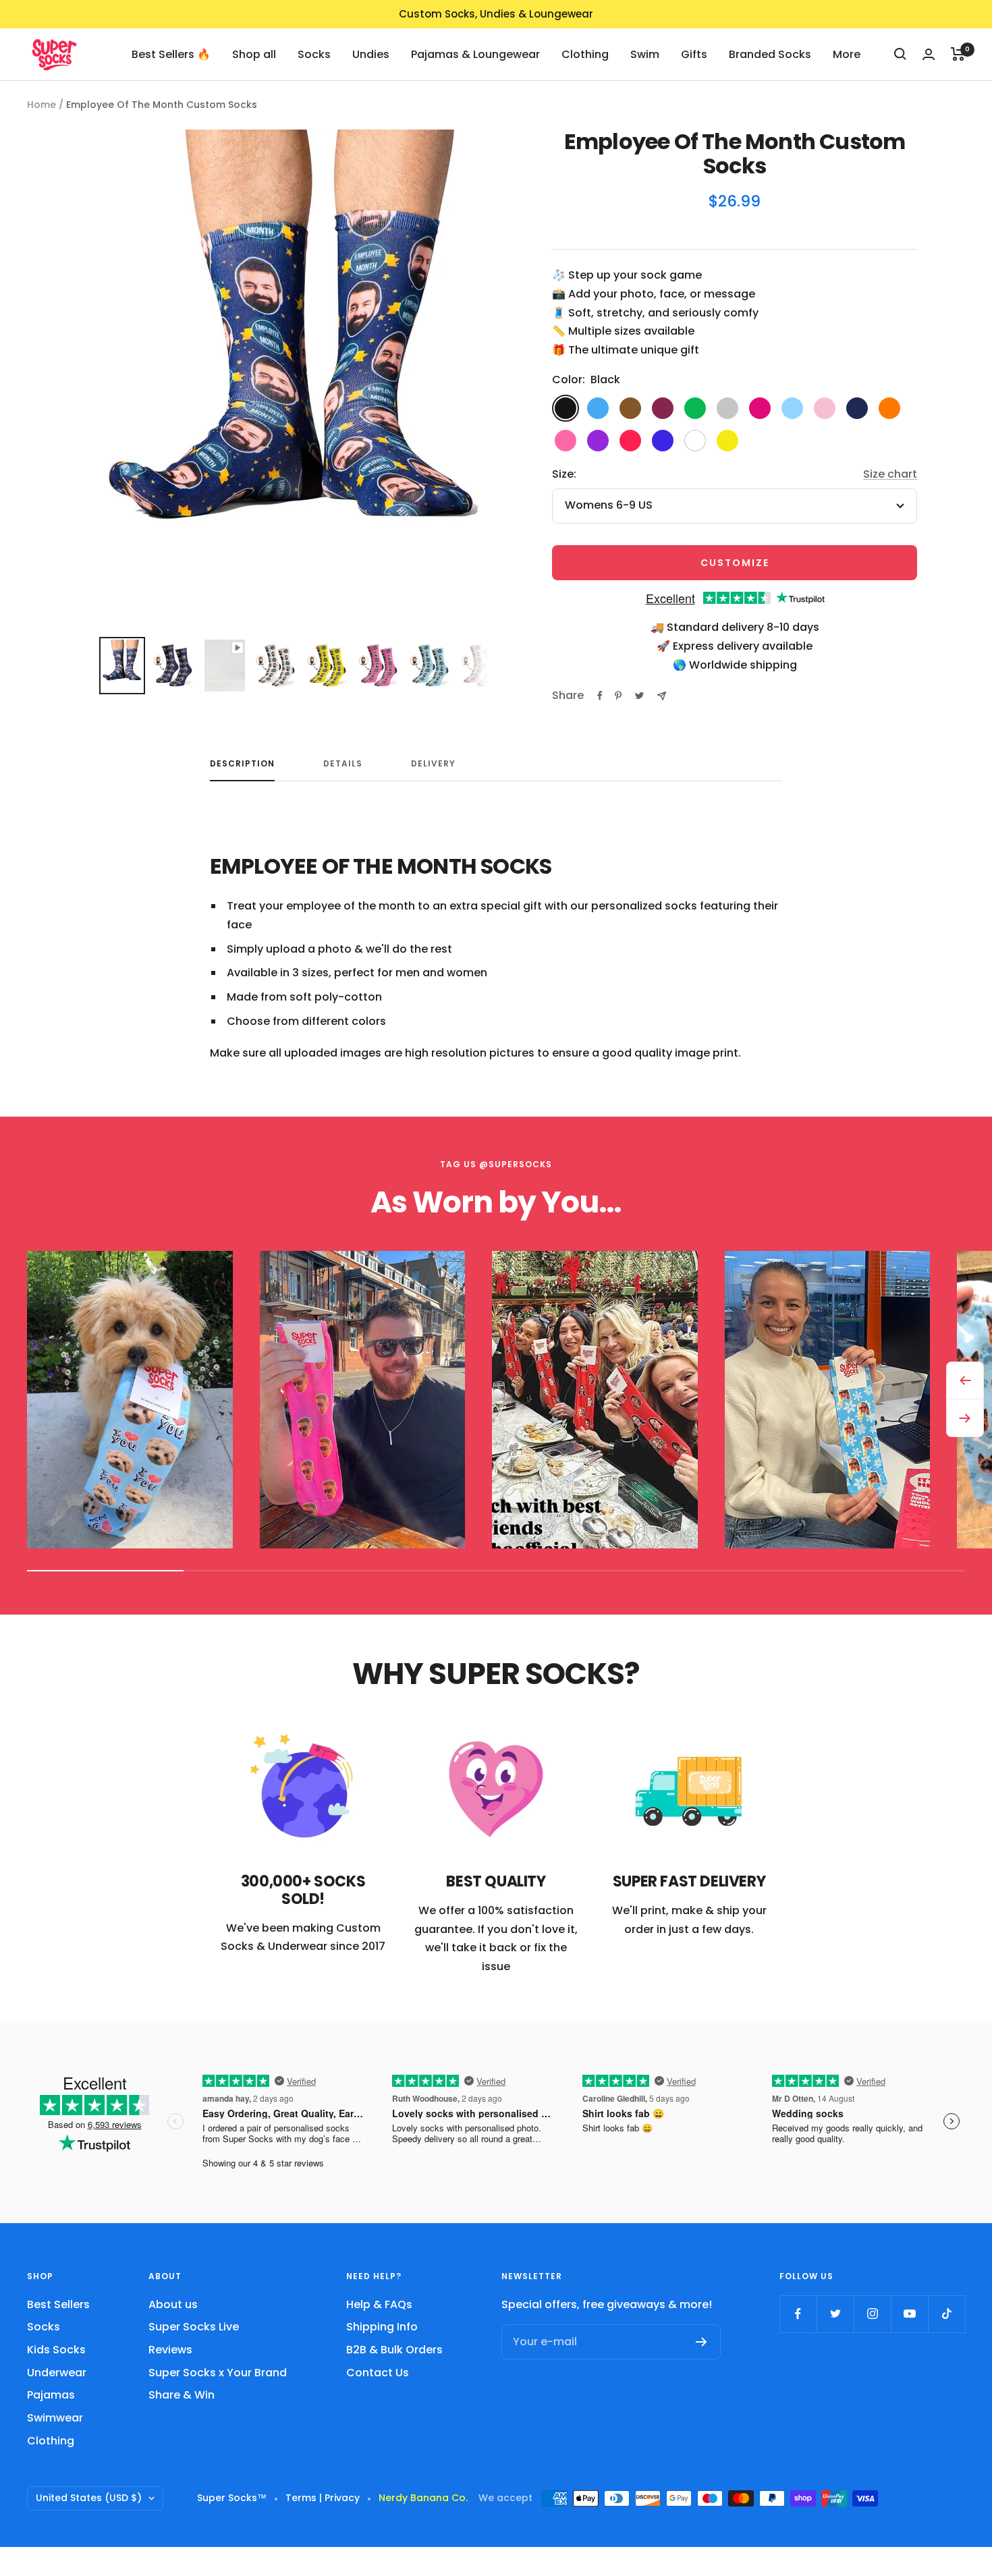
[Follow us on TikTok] (946, 2314)
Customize (735, 563)
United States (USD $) (89, 2498)
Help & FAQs (379, 2304)
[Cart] (958, 54)
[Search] (900, 54)
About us (173, 2304)
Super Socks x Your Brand (218, 2373)
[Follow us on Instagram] (872, 2314)
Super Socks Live (194, 2327)
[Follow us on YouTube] (909, 2314)
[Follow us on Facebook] (798, 2314)
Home (42, 105)
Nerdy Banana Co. (429, 2498)
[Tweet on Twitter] (639, 696)
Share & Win (182, 2395)
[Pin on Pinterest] (618, 696)
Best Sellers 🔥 (171, 54)
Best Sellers (58, 2304)
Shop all (254, 54)
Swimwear (55, 2418)
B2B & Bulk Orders (394, 2350)
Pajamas (51, 2395)
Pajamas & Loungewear (475, 54)
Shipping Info (382, 2327)
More (847, 54)
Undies (371, 54)
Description (242, 764)
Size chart (890, 474)
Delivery (433, 764)
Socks (314, 54)
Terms (301, 2498)
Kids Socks (56, 2350)
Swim (645, 54)
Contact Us (378, 2373)
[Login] (929, 54)
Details (343, 764)
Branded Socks (770, 54)
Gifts (694, 54)
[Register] (701, 2342)
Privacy (342, 2498)
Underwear (57, 2373)
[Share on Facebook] (600, 696)
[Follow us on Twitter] (835, 2314)
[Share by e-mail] (662, 696)
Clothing (585, 54)
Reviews (170, 2350)
